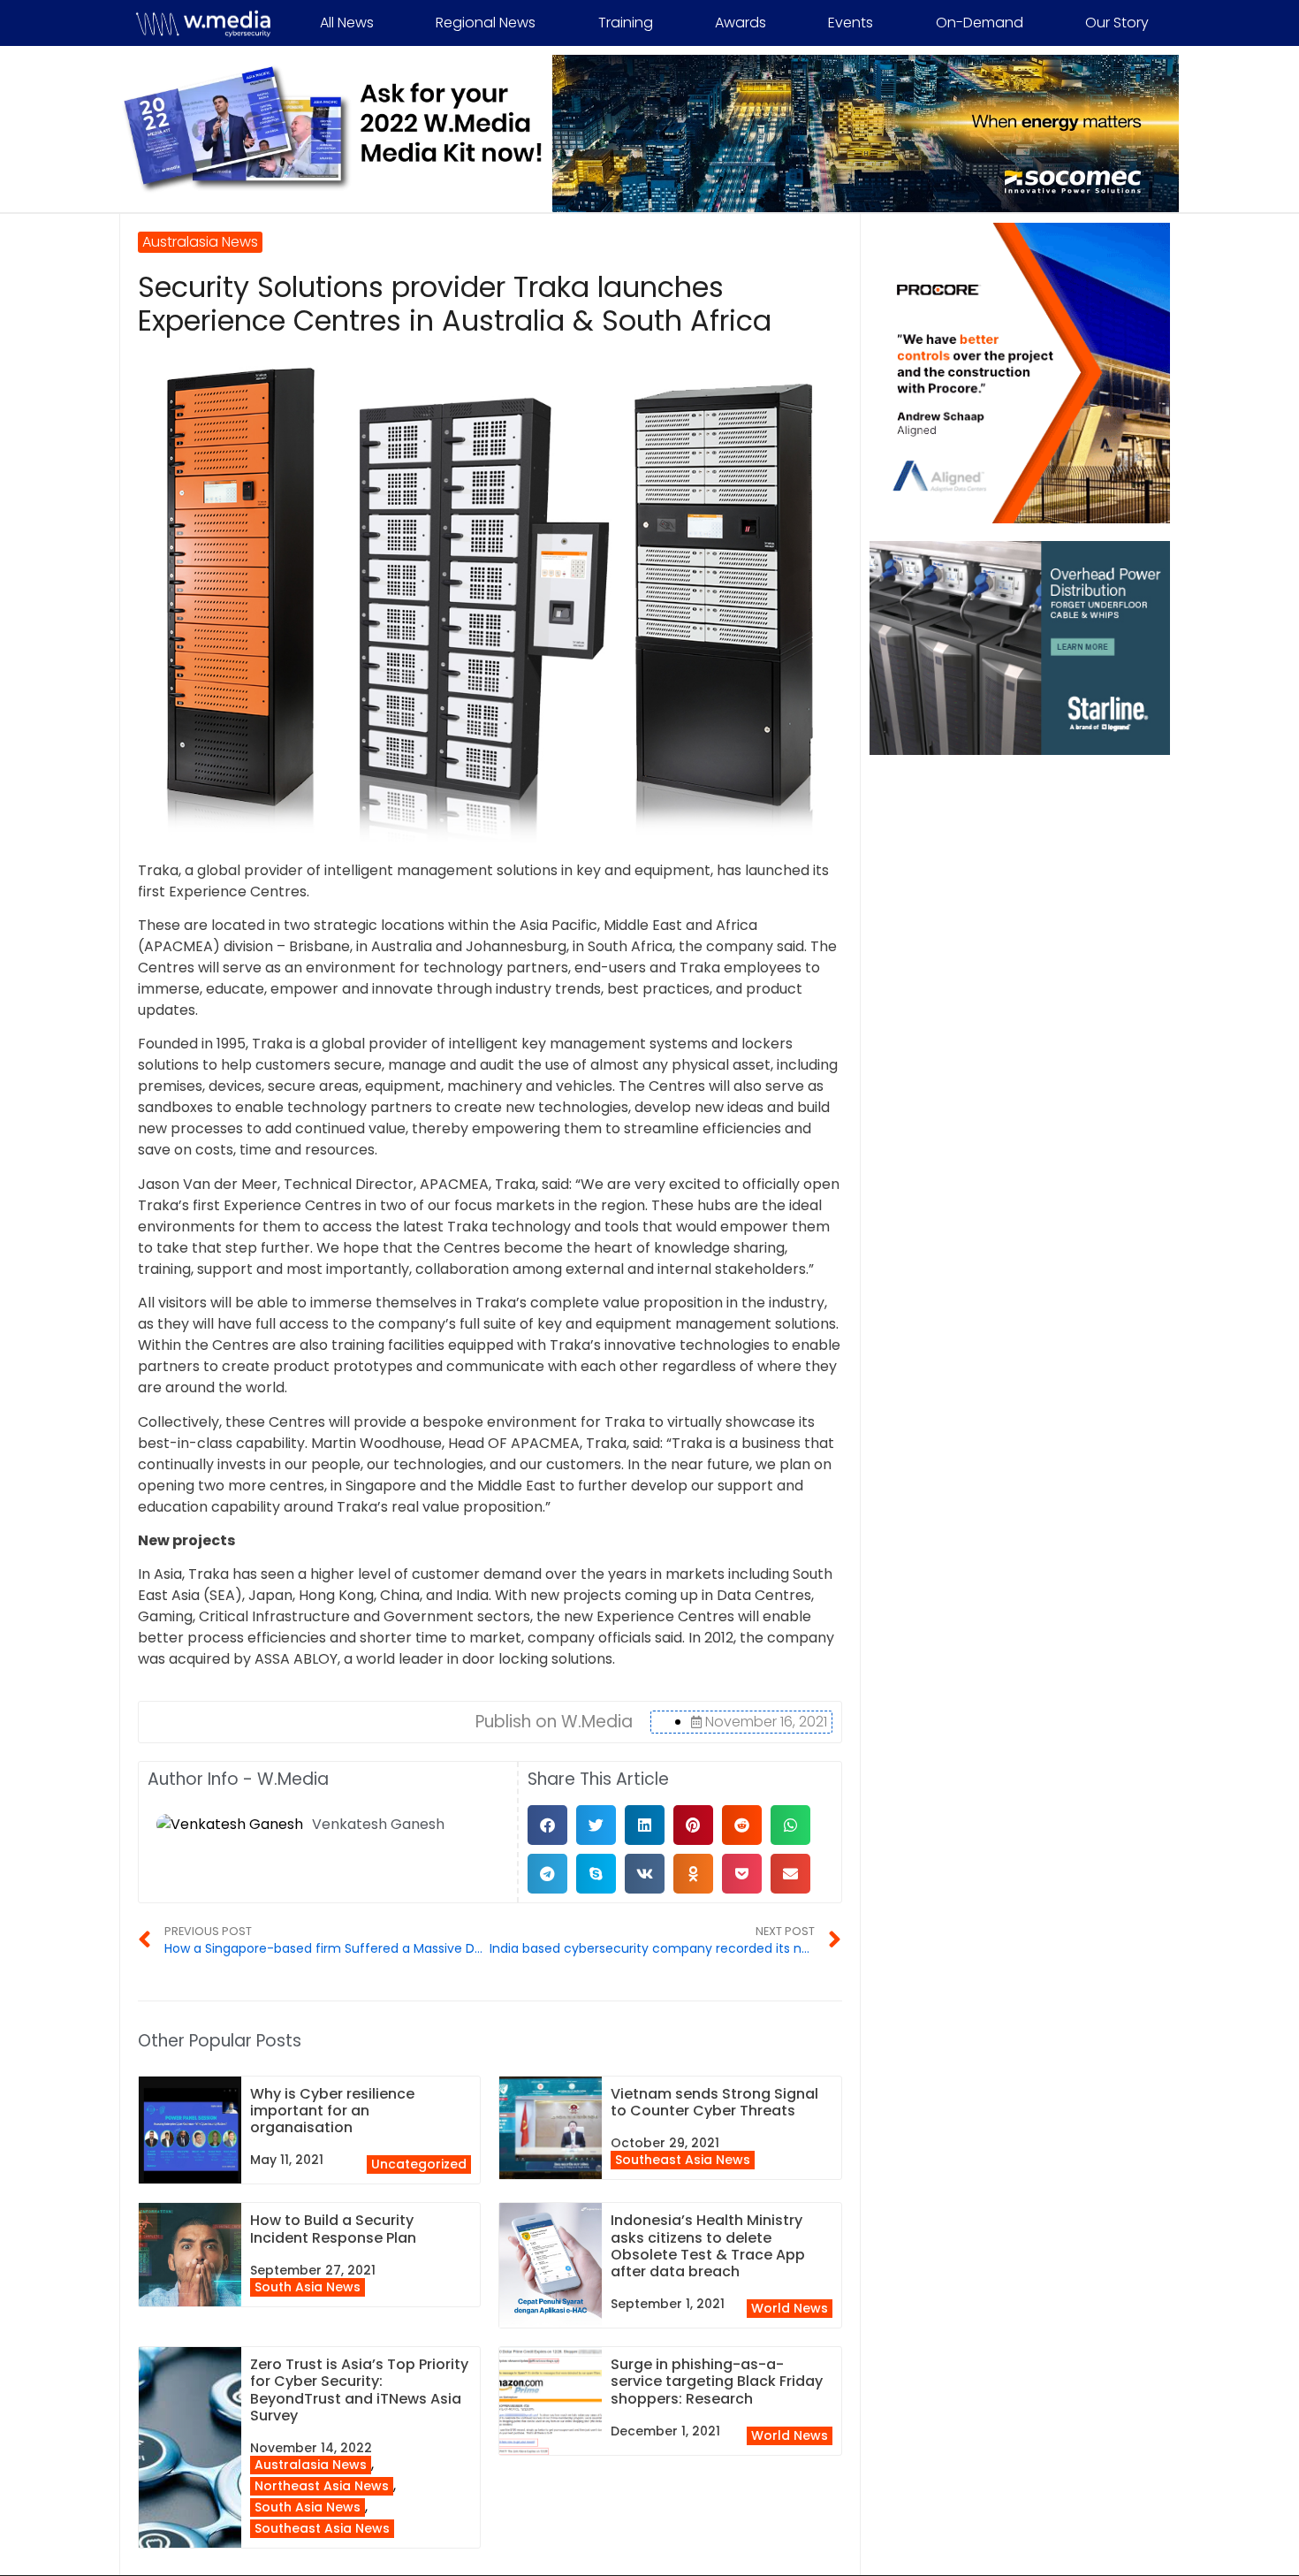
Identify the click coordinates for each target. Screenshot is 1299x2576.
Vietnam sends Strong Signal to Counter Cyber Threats (714, 2102)
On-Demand (980, 23)
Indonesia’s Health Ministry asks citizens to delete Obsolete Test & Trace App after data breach (708, 2246)
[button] (547, 1825)
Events (851, 23)
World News (790, 2308)
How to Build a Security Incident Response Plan (333, 2229)
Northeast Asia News (322, 2486)
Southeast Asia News (683, 2160)
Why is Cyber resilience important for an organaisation (332, 2111)
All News (347, 23)
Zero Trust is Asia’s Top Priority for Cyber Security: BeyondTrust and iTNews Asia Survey (359, 2390)
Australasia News (311, 2465)
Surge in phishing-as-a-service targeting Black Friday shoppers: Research (717, 2381)
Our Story (1117, 23)
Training (626, 23)
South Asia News (308, 2287)
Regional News (486, 23)
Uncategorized (419, 2164)
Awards (741, 23)
